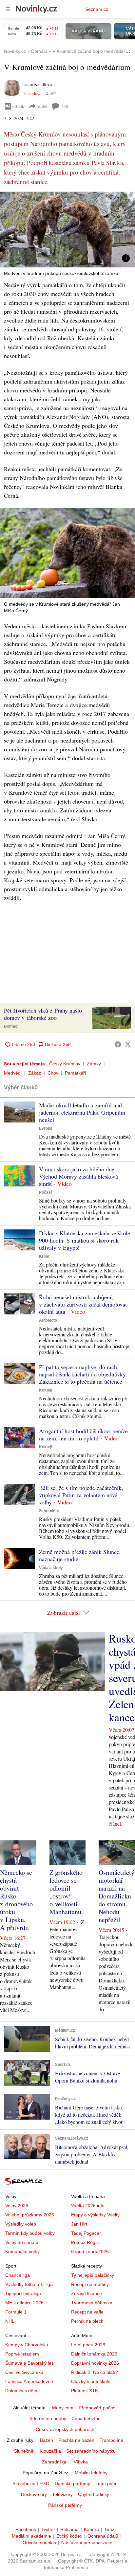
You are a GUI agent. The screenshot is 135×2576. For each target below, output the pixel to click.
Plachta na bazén (76, 2440)
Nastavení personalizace (87, 2543)
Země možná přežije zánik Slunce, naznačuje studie (80, 1555)
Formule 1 (16, 2312)
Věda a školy (51, 1568)
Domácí (11, 1026)
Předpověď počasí (98, 2408)
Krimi (44, 1256)
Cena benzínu (86, 2419)
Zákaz (35, 1073)
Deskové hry (34, 2494)
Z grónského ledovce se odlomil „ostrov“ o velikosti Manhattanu (66, 1892)
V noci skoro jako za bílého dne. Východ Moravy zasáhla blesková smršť (78, 1176)
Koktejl (46, 1390)
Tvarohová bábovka (92, 2303)
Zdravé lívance (87, 2293)
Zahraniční (49, 1511)
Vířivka (81, 2462)
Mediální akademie (31, 2536)
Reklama (69, 2529)
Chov (53, 1073)
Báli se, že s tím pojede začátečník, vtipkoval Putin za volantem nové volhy (81, 1495)
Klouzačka (50, 2451)
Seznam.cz (97, 9)
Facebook (26, 2529)
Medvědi (13, 1073)
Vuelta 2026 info (88, 2206)
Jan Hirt (79, 2224)
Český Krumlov (65, 1064)
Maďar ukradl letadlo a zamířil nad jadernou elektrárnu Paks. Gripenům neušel (82, 1112)
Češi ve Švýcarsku (24, 2372)
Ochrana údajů (103, 2536)
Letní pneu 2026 (88, 2345)
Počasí (45, 1192)
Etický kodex (69, 2536)
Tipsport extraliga (23, 2293)
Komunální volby (22, 2251)
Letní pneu (106, 2483)
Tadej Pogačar (86, 2233)
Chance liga (18, 2275)
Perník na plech (87, 2321)
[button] (67, 230)
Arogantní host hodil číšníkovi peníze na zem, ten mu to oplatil (83, 1435)
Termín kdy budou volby (30, 2233)
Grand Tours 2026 (90, 2251)
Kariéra (91, 2529)
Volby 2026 (17, 2206)
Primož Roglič (85, 2242)
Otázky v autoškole (91, 2381)
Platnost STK (85, 2391)
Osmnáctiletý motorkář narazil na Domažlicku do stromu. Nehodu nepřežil (116, 1896)
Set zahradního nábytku (91, 2451)
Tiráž (109, 2529)
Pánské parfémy (65, 2505)
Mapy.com (63, 2408)
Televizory (62, 2494)
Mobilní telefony (91, 2473)
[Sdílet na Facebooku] (118, 1044)
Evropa (46, 1128)
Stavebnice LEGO (31, 2483)
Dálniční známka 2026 (94, 2354)
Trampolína (111, 2440)
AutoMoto (48, 1320)
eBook (18, 106)
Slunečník (24, 2451)
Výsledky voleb (21, 2224)
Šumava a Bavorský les (29, 2363)
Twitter (48, 2529)
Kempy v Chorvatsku (27, 2345)
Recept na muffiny (90, 2284)
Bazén (47, 2440)
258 (65, 106)
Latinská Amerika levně (29, 2381)
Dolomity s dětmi (22, 2391)
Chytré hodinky (94, 2494)
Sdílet (42, 106)
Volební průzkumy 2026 (30, 2215)
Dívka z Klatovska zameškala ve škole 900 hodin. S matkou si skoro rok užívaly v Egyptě (85, 1240)
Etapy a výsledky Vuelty (95, 2215)
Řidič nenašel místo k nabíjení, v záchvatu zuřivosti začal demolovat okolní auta (83, 1304)
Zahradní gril (55, 2462)
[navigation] (8, 9)
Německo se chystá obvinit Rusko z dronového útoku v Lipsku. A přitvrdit (16, 1900)
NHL (10, 2321)
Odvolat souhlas (39, 2543)
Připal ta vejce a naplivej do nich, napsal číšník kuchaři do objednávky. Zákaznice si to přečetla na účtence (83, 1374)
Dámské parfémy (72, 2483)
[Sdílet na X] (128, 1044)
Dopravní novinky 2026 (95, 2363)
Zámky (94, 1064)
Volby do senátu (22, 2242)
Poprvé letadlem (22, 2354)
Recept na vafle (87, 2312)
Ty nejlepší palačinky (93, 2275)
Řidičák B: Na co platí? (95, 2372)
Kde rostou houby (48, 2419)
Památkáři (75, 1073)
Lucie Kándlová (37, 84)
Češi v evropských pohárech (65, 2429)
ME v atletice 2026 (24, 2303)
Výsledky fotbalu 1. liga (29, 2284)
